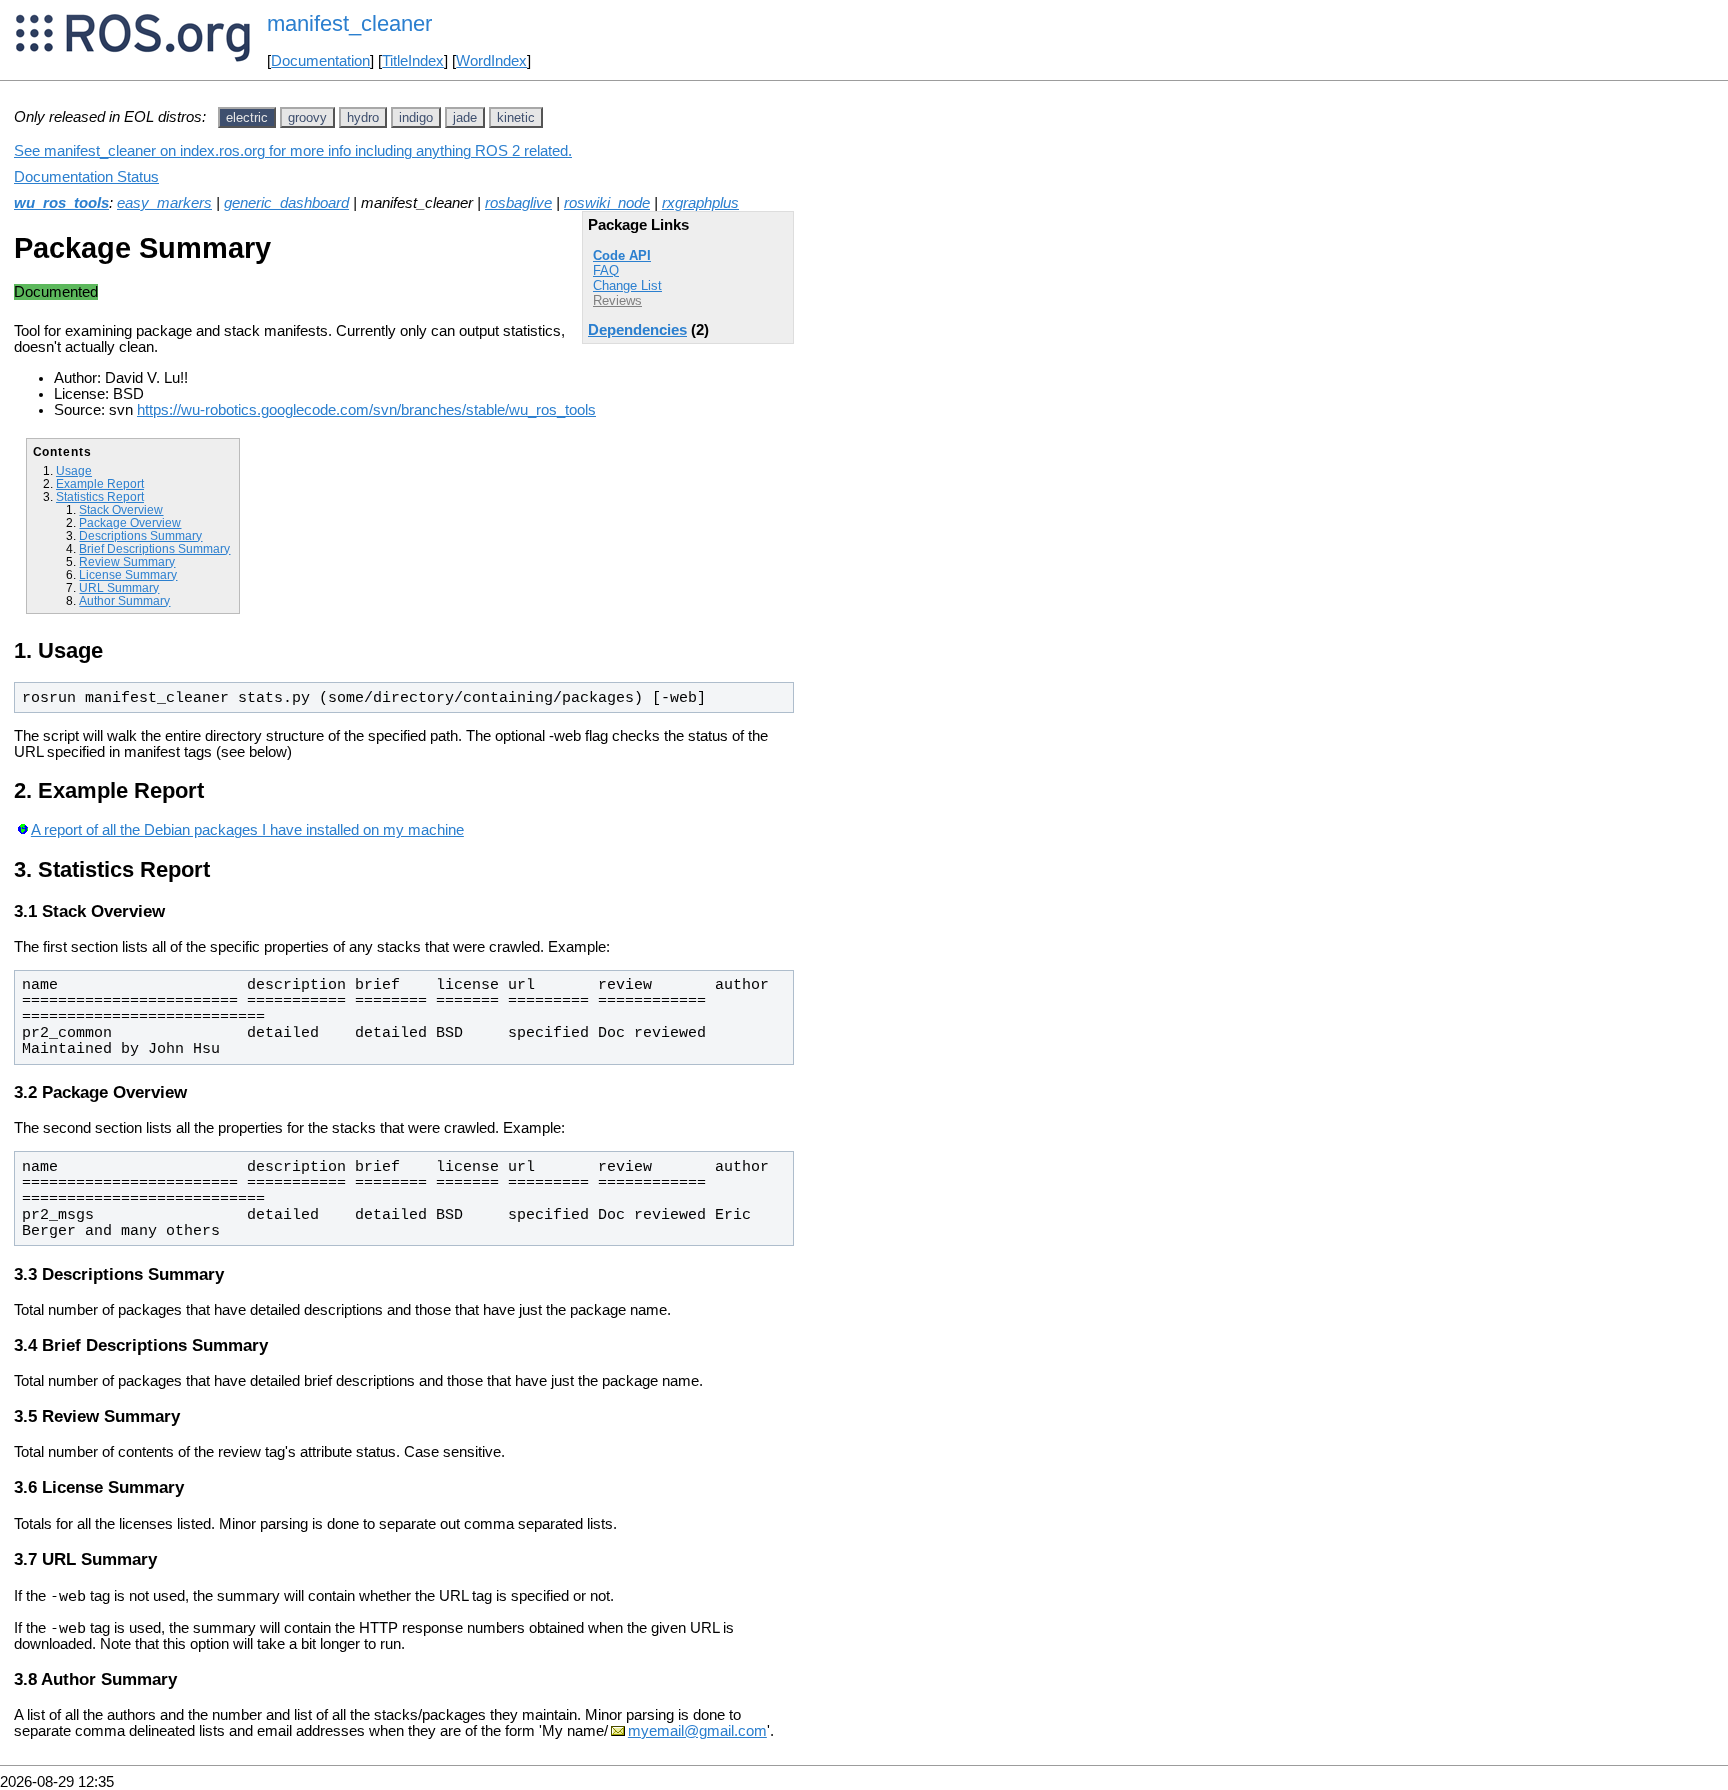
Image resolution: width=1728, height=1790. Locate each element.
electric (247, 117)
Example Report (100, 483)
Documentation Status (86, 177)
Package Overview (130, 522)
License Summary (128, 574)
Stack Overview (121, 509)
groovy (307, 117)
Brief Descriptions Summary (154, 548)
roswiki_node (607, 203)
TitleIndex (413, 61)
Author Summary (124, 600)
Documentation (320, 61)
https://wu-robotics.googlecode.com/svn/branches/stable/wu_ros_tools (366, 410)
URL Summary (119, 587)
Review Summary (127, 561)
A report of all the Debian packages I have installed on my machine (247, 830)
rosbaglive (518, 203)
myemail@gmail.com (697, 1731)
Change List (627, 285)
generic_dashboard (286, 203)
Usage (74, 470)
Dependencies (637, 330)
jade (465, 117)
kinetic (516, 117)
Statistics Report (100, 496)
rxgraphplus (700, 203)
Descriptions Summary (140, 535)
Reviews (617, 300)
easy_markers (164, 203)
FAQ (606, 270)
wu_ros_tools (61, 203)
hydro (363, 117)
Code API (622, 255)
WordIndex (491, 61)
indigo (416, 117)
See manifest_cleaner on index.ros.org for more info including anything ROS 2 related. (293, 151)
